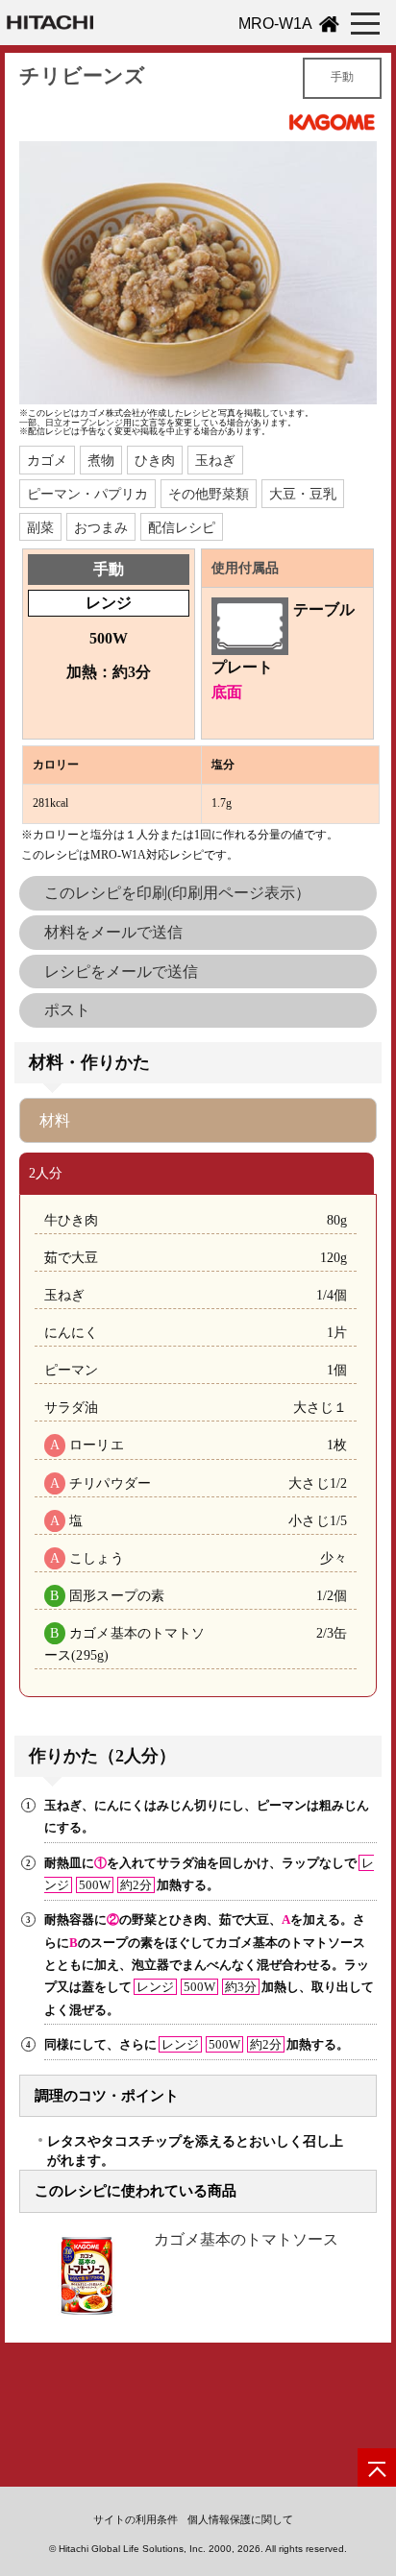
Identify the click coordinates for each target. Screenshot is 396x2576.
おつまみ (101, 527)
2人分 (46, 1173)
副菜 (40, 527)
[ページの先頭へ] (377, 2467)
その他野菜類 (209, 494)
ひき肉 (155, 460)
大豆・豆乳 (303, 494)
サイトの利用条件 (136, 2519)
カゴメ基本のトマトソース (246, 2239)
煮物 (101, 460)
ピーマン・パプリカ (87, 494)
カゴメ (47, 460)
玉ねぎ (215, 460)
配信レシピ (182, 527)
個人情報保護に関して (240, 2519)
